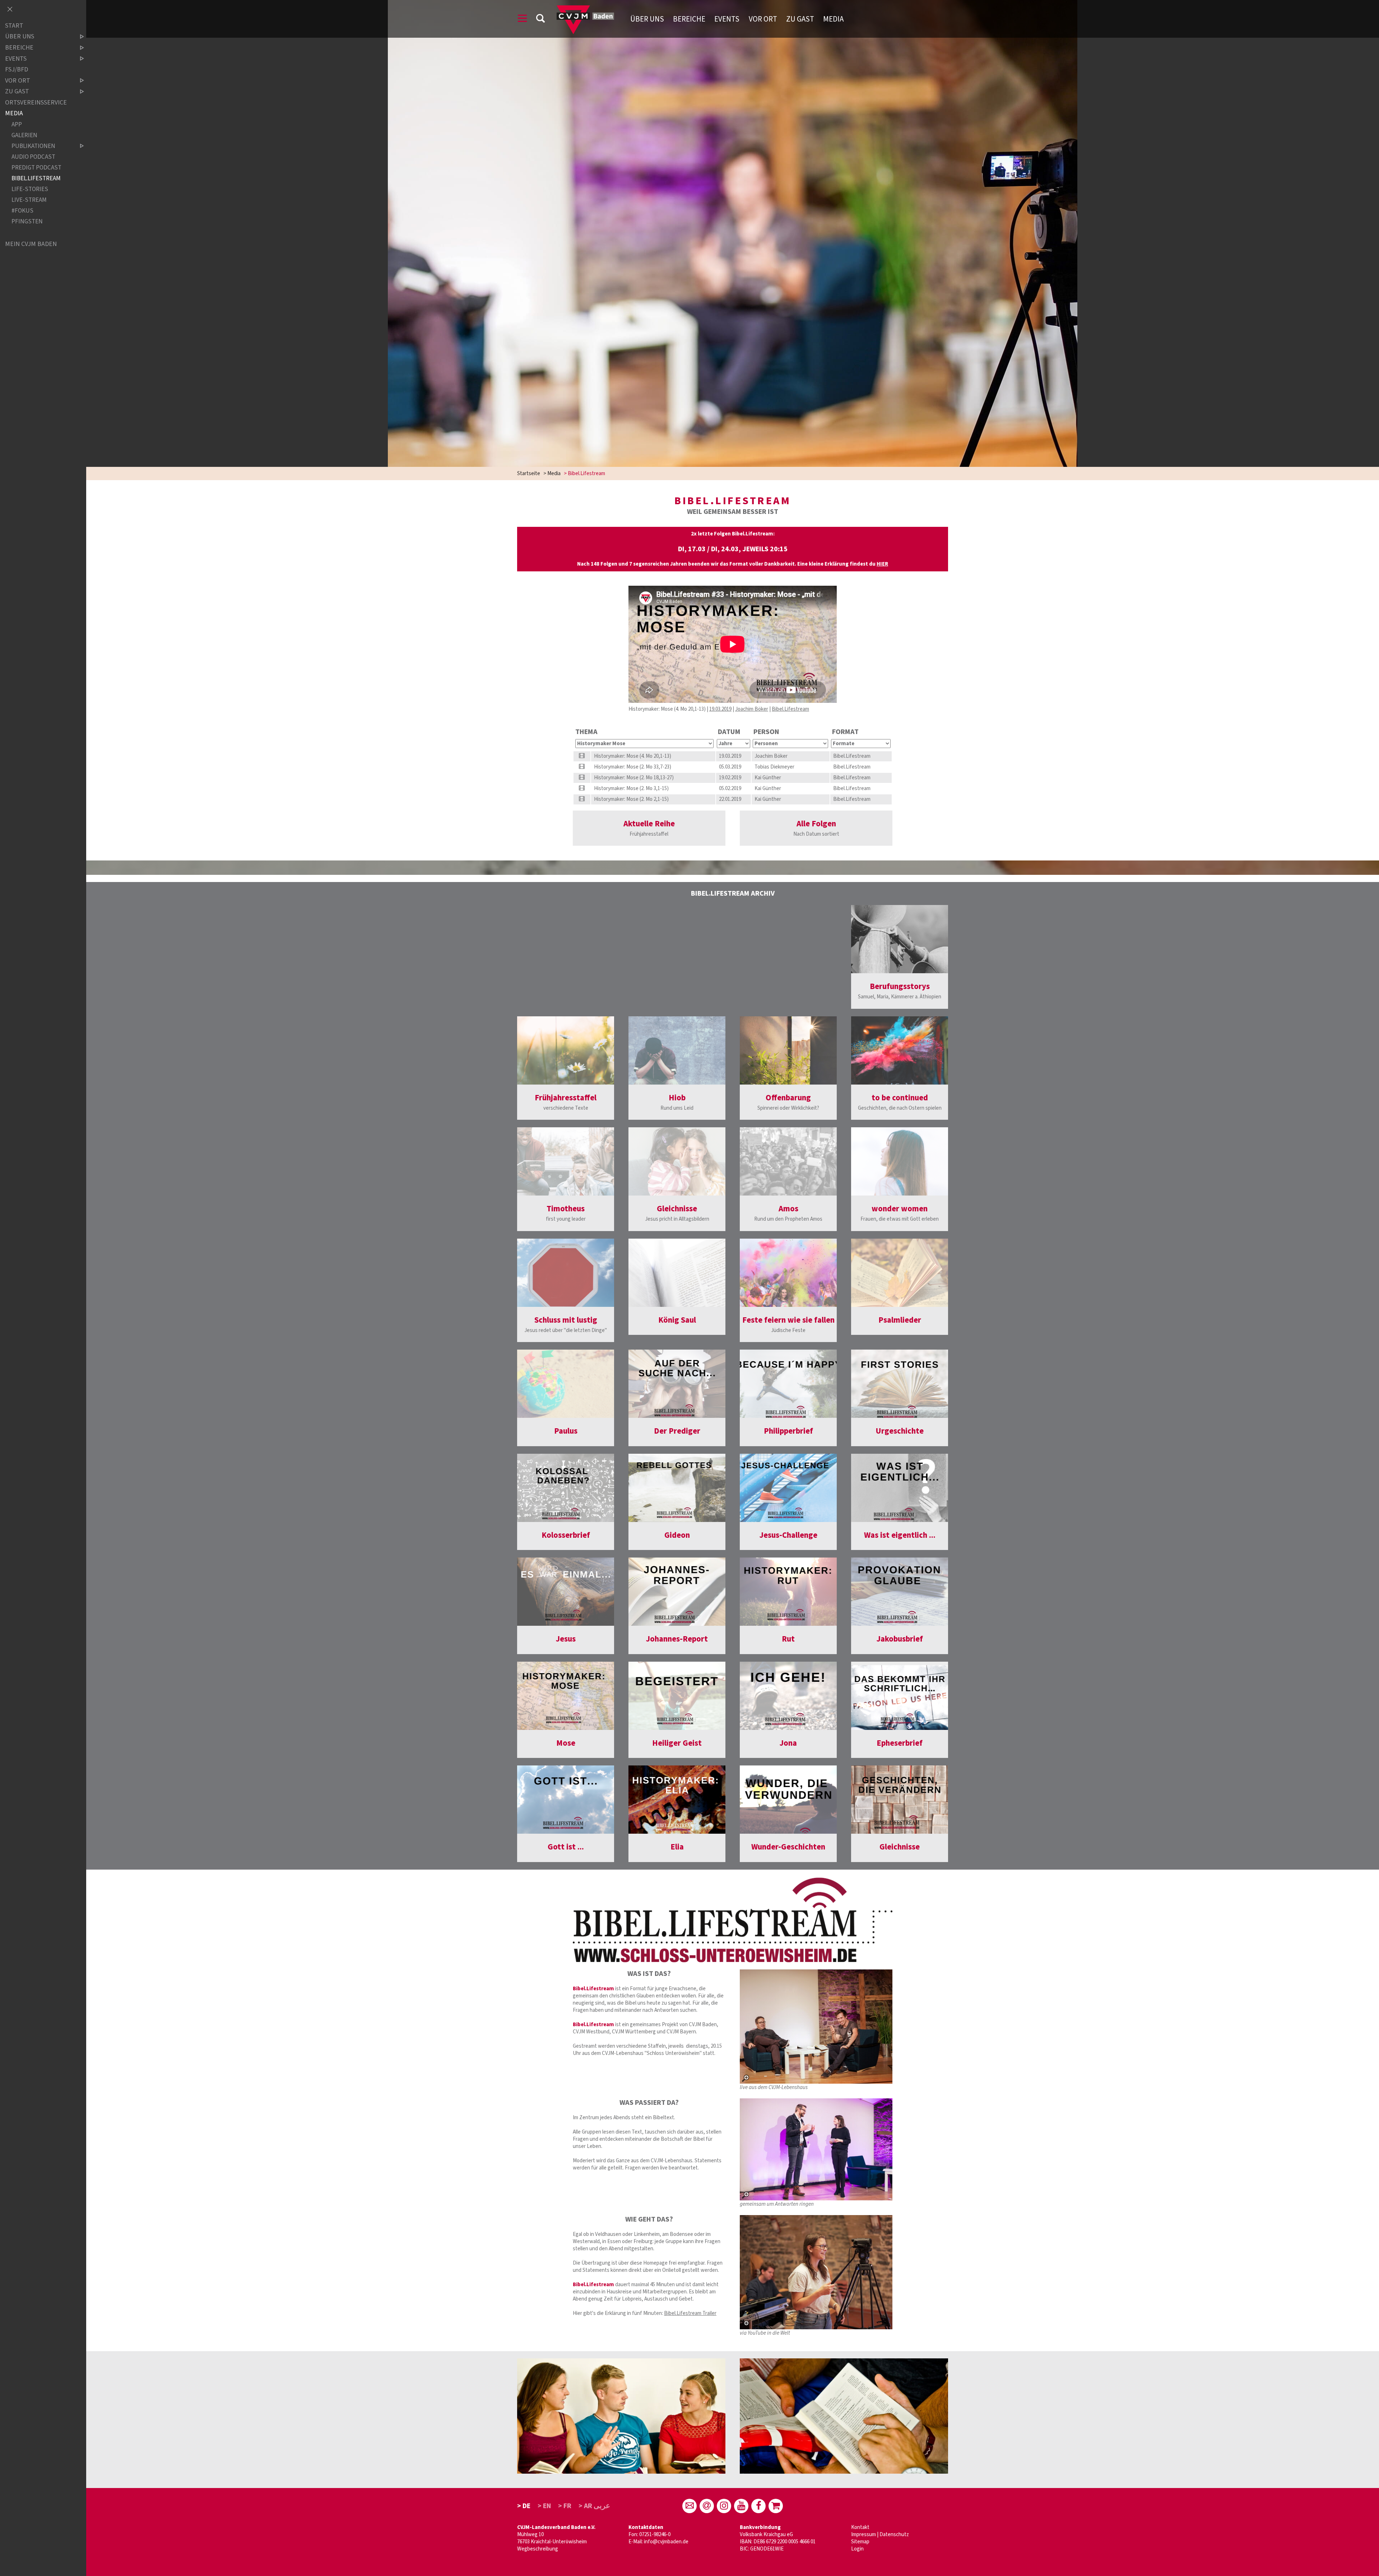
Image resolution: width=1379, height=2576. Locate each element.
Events (727, 19)
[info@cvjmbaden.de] (689, 2506)
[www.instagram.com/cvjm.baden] (724, 2506)
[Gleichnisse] (677, 1161)
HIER (882, 564)
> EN (544, 2506)
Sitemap (860, 2542)
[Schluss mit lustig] (566, 1273)
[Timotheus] (566, 1161)
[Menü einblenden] (523, 20)
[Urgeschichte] (900, 1384)
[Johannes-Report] (677, 1592)
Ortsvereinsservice (36, 103)
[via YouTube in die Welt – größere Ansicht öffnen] (816, 2272)
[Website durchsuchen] (540, 20)
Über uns (647, 19)
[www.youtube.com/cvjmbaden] (741, 2506)
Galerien (24, 135)
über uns (20, 37)
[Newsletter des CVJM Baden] (707, 2506)
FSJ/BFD (17, 69)
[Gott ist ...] (566, 1800)
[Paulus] (566, 1384)
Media (833, 19)
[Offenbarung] (788, 1050)
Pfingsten (27, 221)
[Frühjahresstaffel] (566, 1050)
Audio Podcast (33, 157)
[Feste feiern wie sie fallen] (788, 1273)
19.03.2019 (720, 709)
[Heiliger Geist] (677, 1696)
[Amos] (788, 1161)
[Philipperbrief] (788, 1384)
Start (14, 26)
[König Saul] (677, 1273)
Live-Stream (29, 200)
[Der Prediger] (677, 1384)
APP (17, 124)
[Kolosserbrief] (566, 1488)
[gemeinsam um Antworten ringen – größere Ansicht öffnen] (816, 2149)
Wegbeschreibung (538, 2549)
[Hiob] (677, 1050)
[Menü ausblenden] (10, 10)
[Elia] (677, 1800)
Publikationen (33, 146)
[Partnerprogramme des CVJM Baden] (776, 2506)
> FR (565, 2506)
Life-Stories (30, 189)
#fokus (22, 211)
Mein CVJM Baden (31, 244)
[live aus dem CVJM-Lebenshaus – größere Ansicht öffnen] (816, 2027)
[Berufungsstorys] (900, 939)
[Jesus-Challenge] (788, 1488)
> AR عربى (594, 2506)
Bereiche (689, 19)
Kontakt (860, 2527)
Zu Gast (800, 19)
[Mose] (566, 1696)
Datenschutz (894, 2535)
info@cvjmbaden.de (666, 2542)
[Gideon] (677, 1488)
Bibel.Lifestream (790, 709)
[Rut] (788, 1592)
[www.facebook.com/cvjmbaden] (758, 2506)
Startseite (529, 474)
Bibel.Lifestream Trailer (690, 2313)
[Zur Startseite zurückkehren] (585, 9)
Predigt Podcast (36, 168)
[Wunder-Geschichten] (788, 1800)
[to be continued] (900, 1050)
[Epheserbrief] (900, 1696)
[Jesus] (566, 1592)
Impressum (863, 2535)
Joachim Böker (752, 709)
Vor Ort (763, 19)
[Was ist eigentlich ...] (900, 1488)
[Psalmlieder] (900, 1273)
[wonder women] (900, 1161)
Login (857, 2549)
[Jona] (788, 1696)
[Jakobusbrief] (900, 1592)
